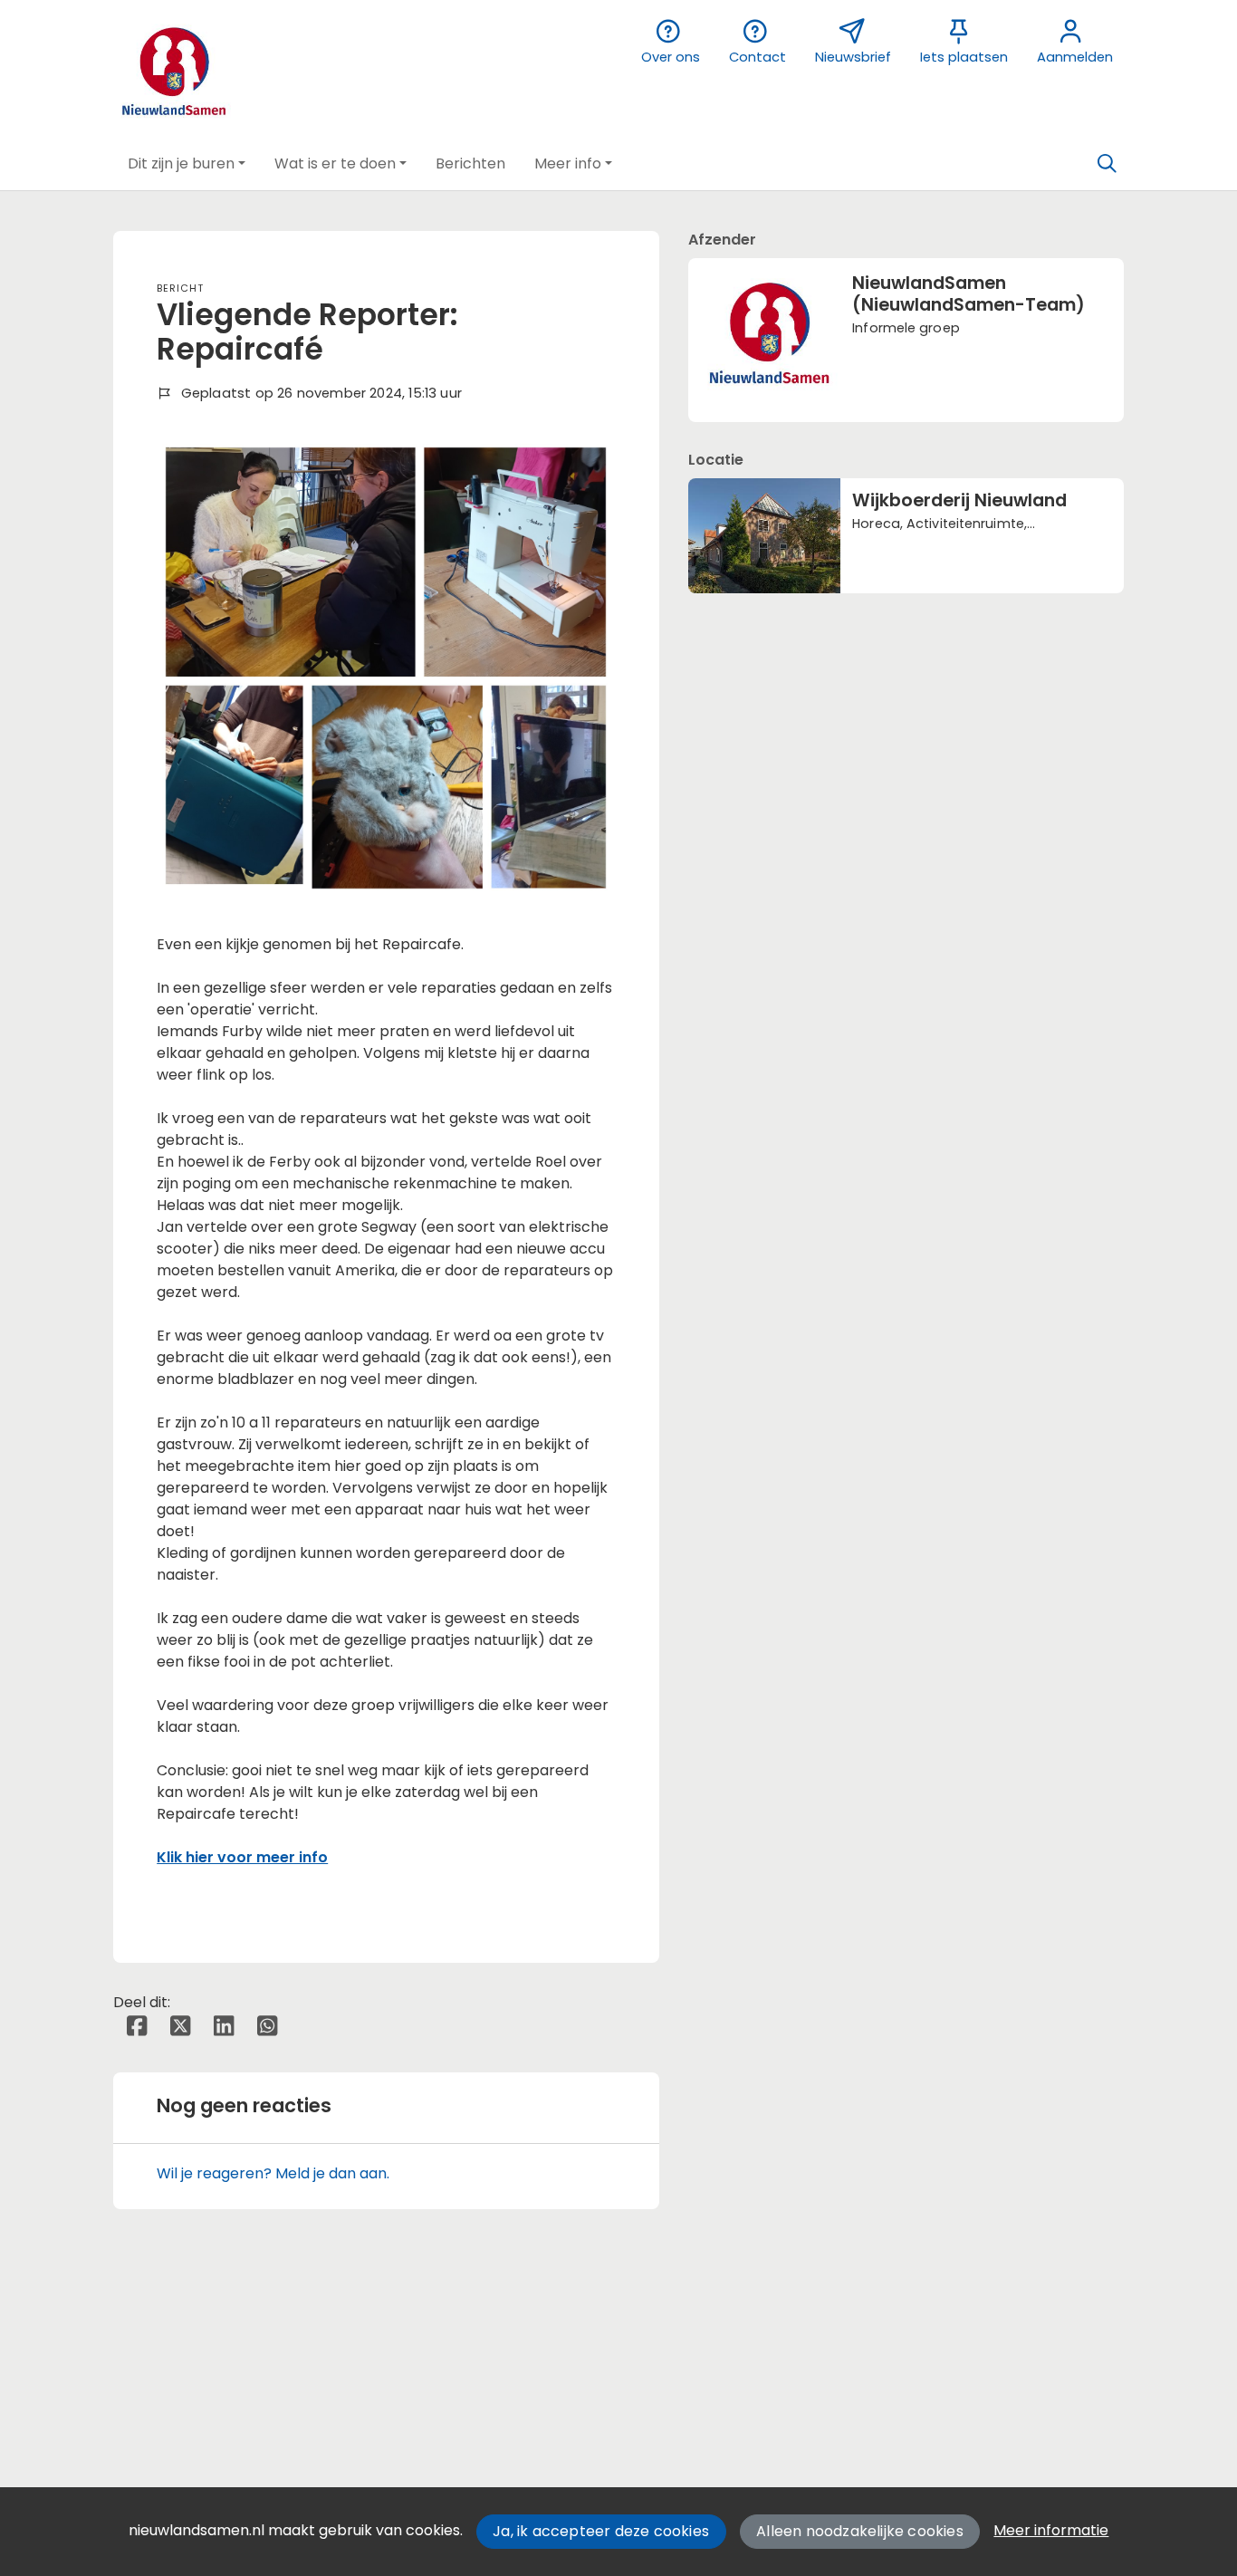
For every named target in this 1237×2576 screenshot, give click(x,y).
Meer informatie (1051, 2530)
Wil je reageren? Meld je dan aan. (273, 2173)
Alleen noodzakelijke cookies (860, 2531)
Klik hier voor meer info (242, 1857)
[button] (187, 164)
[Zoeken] (1107, 164)
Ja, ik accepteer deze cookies (601, 2531)
